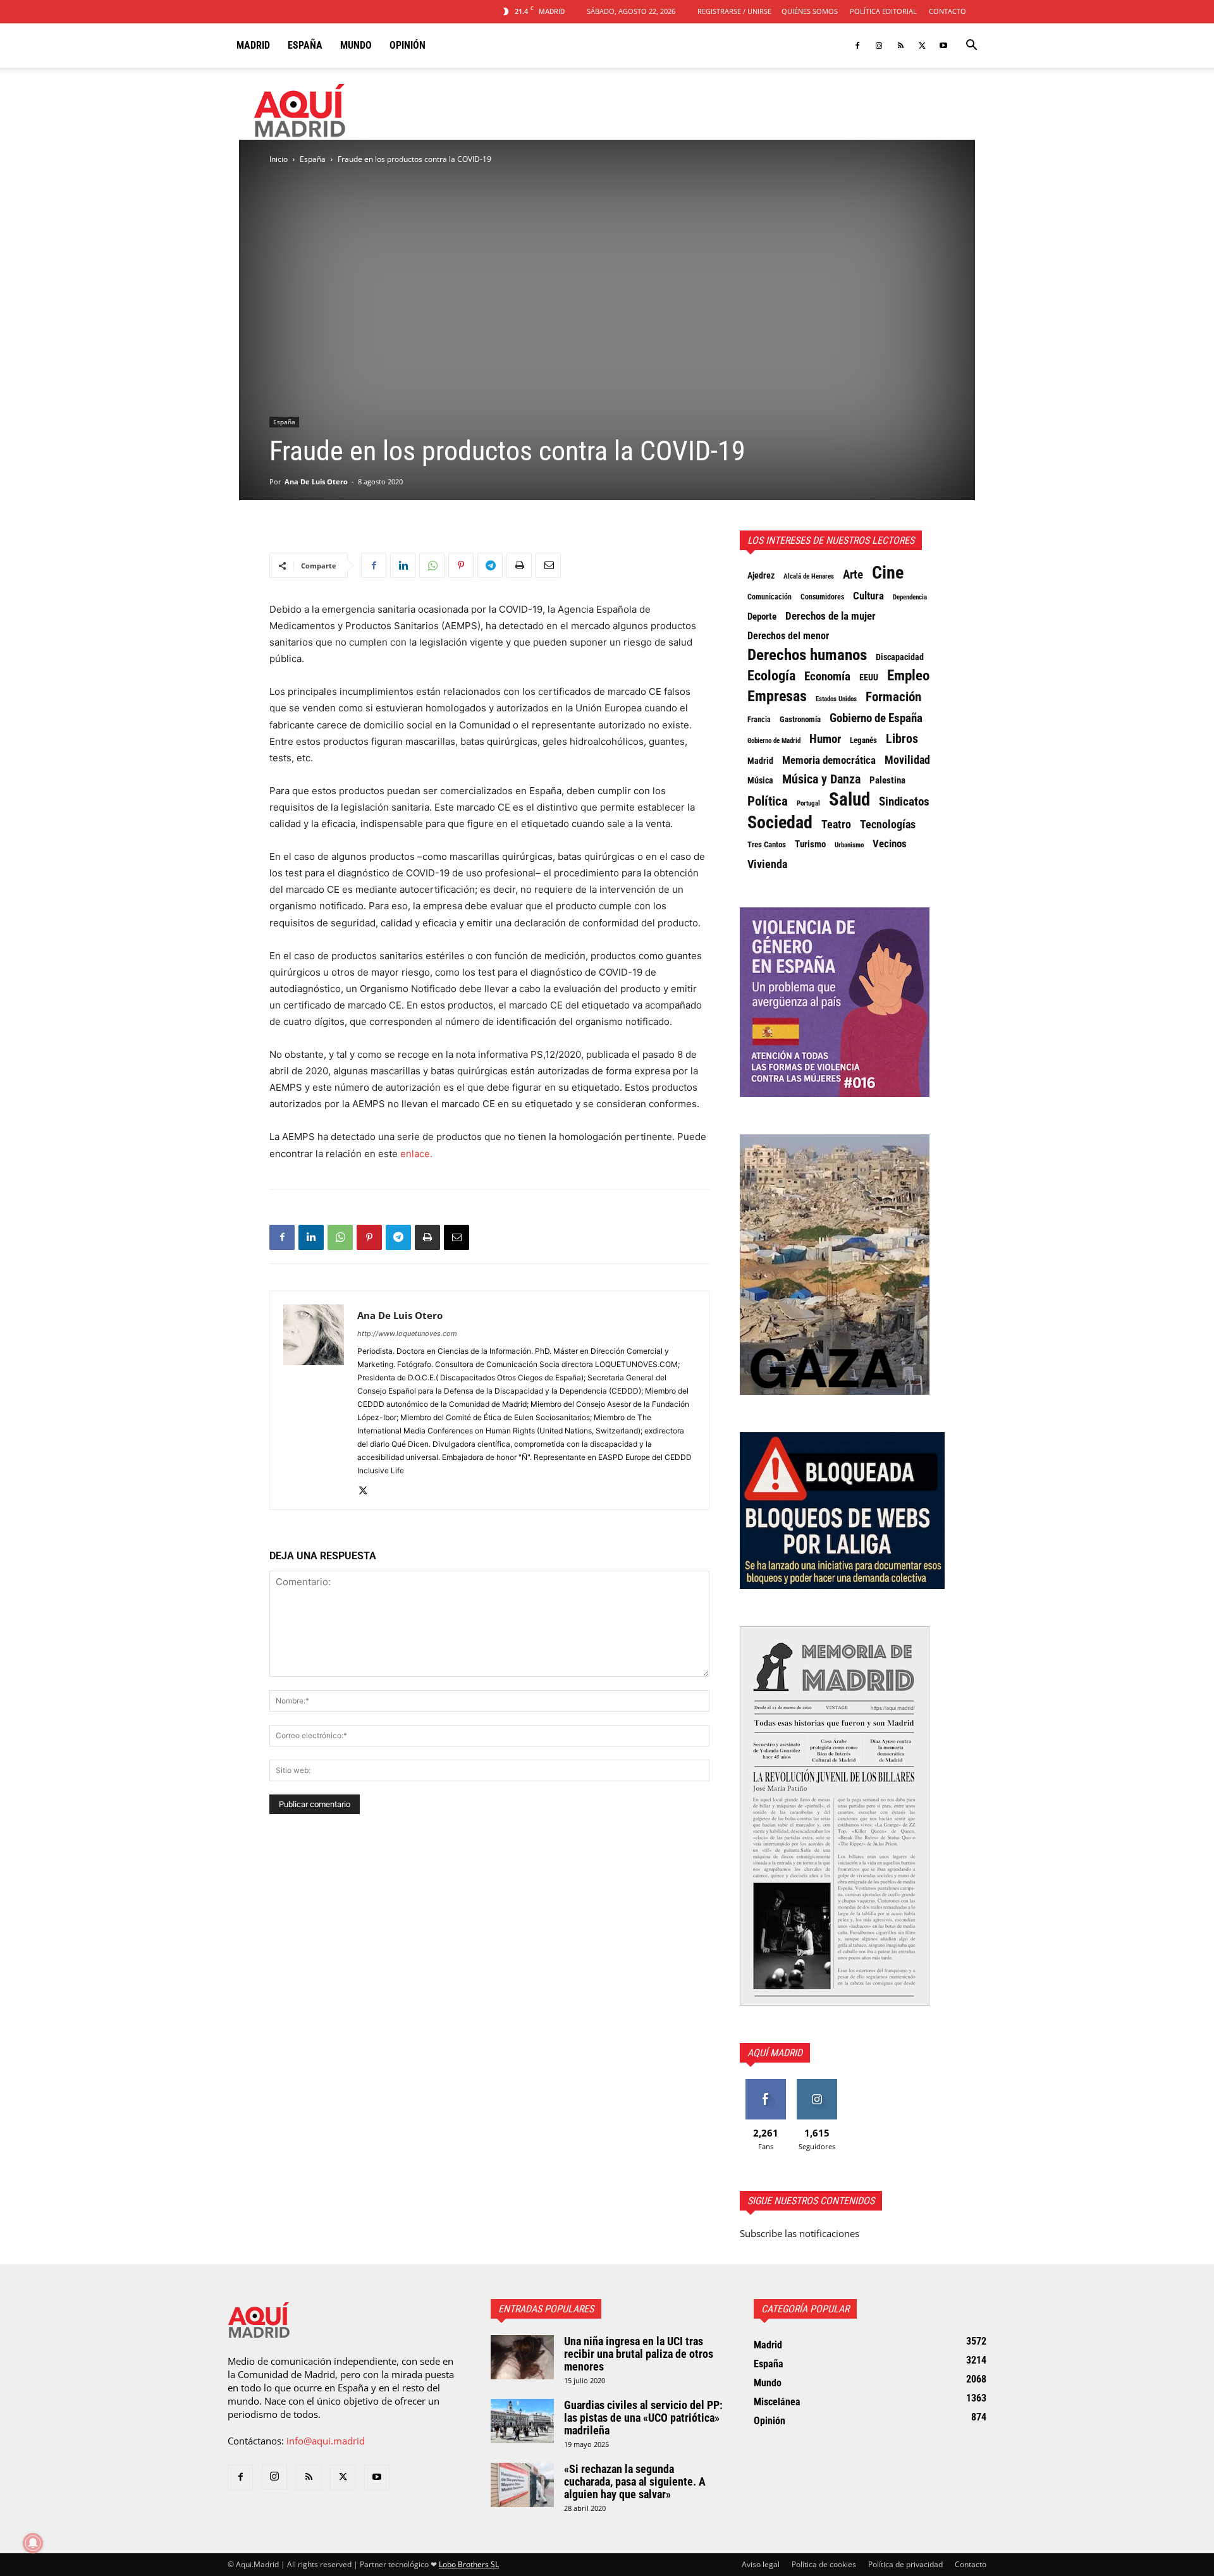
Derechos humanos (807, 655)
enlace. (416, 1154)
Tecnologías (888, 825)
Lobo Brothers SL (469, 2564)
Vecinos (890, 843)
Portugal (808, 803)
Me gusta (765, 2084)
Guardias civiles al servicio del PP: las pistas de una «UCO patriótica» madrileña (643, 2418)
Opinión (408, 45)
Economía (827, 677)
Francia (759, 720)
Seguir (817, 2084)
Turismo (810, 844)
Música (760, 780)
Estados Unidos (836, 699)
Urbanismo (849, 845)
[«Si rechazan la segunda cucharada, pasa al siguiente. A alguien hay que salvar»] (522, 2485)
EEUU (869, 677)
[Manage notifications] (33, 2543)
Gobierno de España (876, 718)
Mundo (356, 45)
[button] (971, 46)
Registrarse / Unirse (734, 11)
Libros (902, 739)
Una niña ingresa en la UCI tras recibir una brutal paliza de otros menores (639, 2354)
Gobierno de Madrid (774, 741)
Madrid (253, 45)
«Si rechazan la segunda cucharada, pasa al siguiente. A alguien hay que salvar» (635, 2481)
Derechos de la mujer (831, 616)
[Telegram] (490, 565)
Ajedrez (761, 576)
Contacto (947, 11)
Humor (825, 739)
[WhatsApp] (432, 565)
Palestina (887, 780)
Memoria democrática (829, 760)
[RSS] (900, 46)
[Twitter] (922, 46)
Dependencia (910, 597)
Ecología (771, 676)
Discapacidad (900, 657)
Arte (853, 575)
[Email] (548, 565)
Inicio (279, 159)
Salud (849, 799)
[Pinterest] (461, 565)
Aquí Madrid (775, 2053)
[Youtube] (943, 46)
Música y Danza (821, 780)
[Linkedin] (403, 565)
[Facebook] (857, 46)
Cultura (868, 596)
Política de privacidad (905, 2564)
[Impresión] (519, 565)
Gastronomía (800, 719)
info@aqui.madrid (326, 2441)
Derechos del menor (788, 636)
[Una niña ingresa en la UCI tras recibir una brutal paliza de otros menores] (522, 2357)
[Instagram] (879, 46)
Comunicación (769, 597)
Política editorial (883, 11)
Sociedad (780, 823)
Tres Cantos (767, 844)
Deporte (762, 616)
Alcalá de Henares (809, 576)
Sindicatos (904, 802)
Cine (888, 573)
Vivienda (767, 864)
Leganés (863, 740)
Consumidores (822, 597)
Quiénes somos (810, 11)
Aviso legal (761, 2564)
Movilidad (907, 760)
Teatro (836, 825)
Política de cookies (824, 2564)
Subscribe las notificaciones (800, 2233)
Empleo (908, 676)
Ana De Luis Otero (316, 481)
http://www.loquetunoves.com (407, 1334)
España (305, 45)
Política (768, 801)
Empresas (777, 696)
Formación (893, 697)
